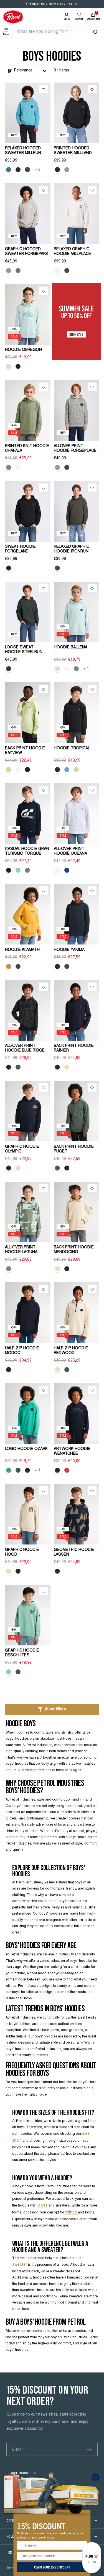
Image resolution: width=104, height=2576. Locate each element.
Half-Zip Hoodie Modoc (22, 1351)
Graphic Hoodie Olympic (22, 1149)
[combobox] (55, 32)
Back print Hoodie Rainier (74, 1048)
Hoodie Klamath (22, 950)
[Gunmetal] (18, 966)
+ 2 (38, 170)
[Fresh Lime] (9, 770)
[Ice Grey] (67, 170)
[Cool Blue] (67, 770)
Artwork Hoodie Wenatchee (72, 1451)
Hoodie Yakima (69, 950)
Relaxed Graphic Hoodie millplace (72, 252)
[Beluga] (27, 170)
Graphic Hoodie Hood (22, 1552)
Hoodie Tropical (72, 748)
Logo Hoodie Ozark (26, 1449)
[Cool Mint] (9, 366)
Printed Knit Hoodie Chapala (27, 449)
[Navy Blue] (18, 366)
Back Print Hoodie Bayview (25, 751)
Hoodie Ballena (71, 648)
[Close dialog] (96, 2477)
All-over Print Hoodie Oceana (70, 851)
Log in (67, 19)
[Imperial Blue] (67, 870)
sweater (20, 2265)
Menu (6, 34)
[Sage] (9, 467)
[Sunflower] (9, 966)
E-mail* (18, 2450)
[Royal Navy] (18, 170)
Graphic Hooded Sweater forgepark (27, 252)
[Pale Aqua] (9, 1672)
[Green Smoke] (18, 1067)
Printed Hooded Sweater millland (73, 151)
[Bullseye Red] (67, 1470)
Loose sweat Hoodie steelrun (24, 650)
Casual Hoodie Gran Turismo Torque (27, 851)
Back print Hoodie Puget (74, 1149)
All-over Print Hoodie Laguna (21, 1250)
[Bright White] (18, 467)
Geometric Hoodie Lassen (74, 1552)
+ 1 (86, 669)
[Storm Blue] (18, 271)
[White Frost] (57, 271)
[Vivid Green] (9, 1470)
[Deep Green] (9, 669)
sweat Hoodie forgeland (20, 549)
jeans (43, 2206)
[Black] (57, 770)
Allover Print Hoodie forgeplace (75, 449)
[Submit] (89, 2449)
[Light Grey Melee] (27, 870)
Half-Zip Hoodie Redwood (71, 1351)
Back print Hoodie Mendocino (74, 1250)
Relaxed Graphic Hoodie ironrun (72, 549)
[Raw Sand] (67, 1067)
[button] (52, 1709)
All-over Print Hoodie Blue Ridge (25, 1048)
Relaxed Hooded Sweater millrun (23, 151)
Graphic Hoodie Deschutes (22, 1653)
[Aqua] (18, 870)
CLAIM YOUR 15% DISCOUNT (52, 2567)
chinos (71, 2213)
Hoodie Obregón (23, 350)
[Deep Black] (57, 170)
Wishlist (79, 19)
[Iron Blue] (9, 170)
